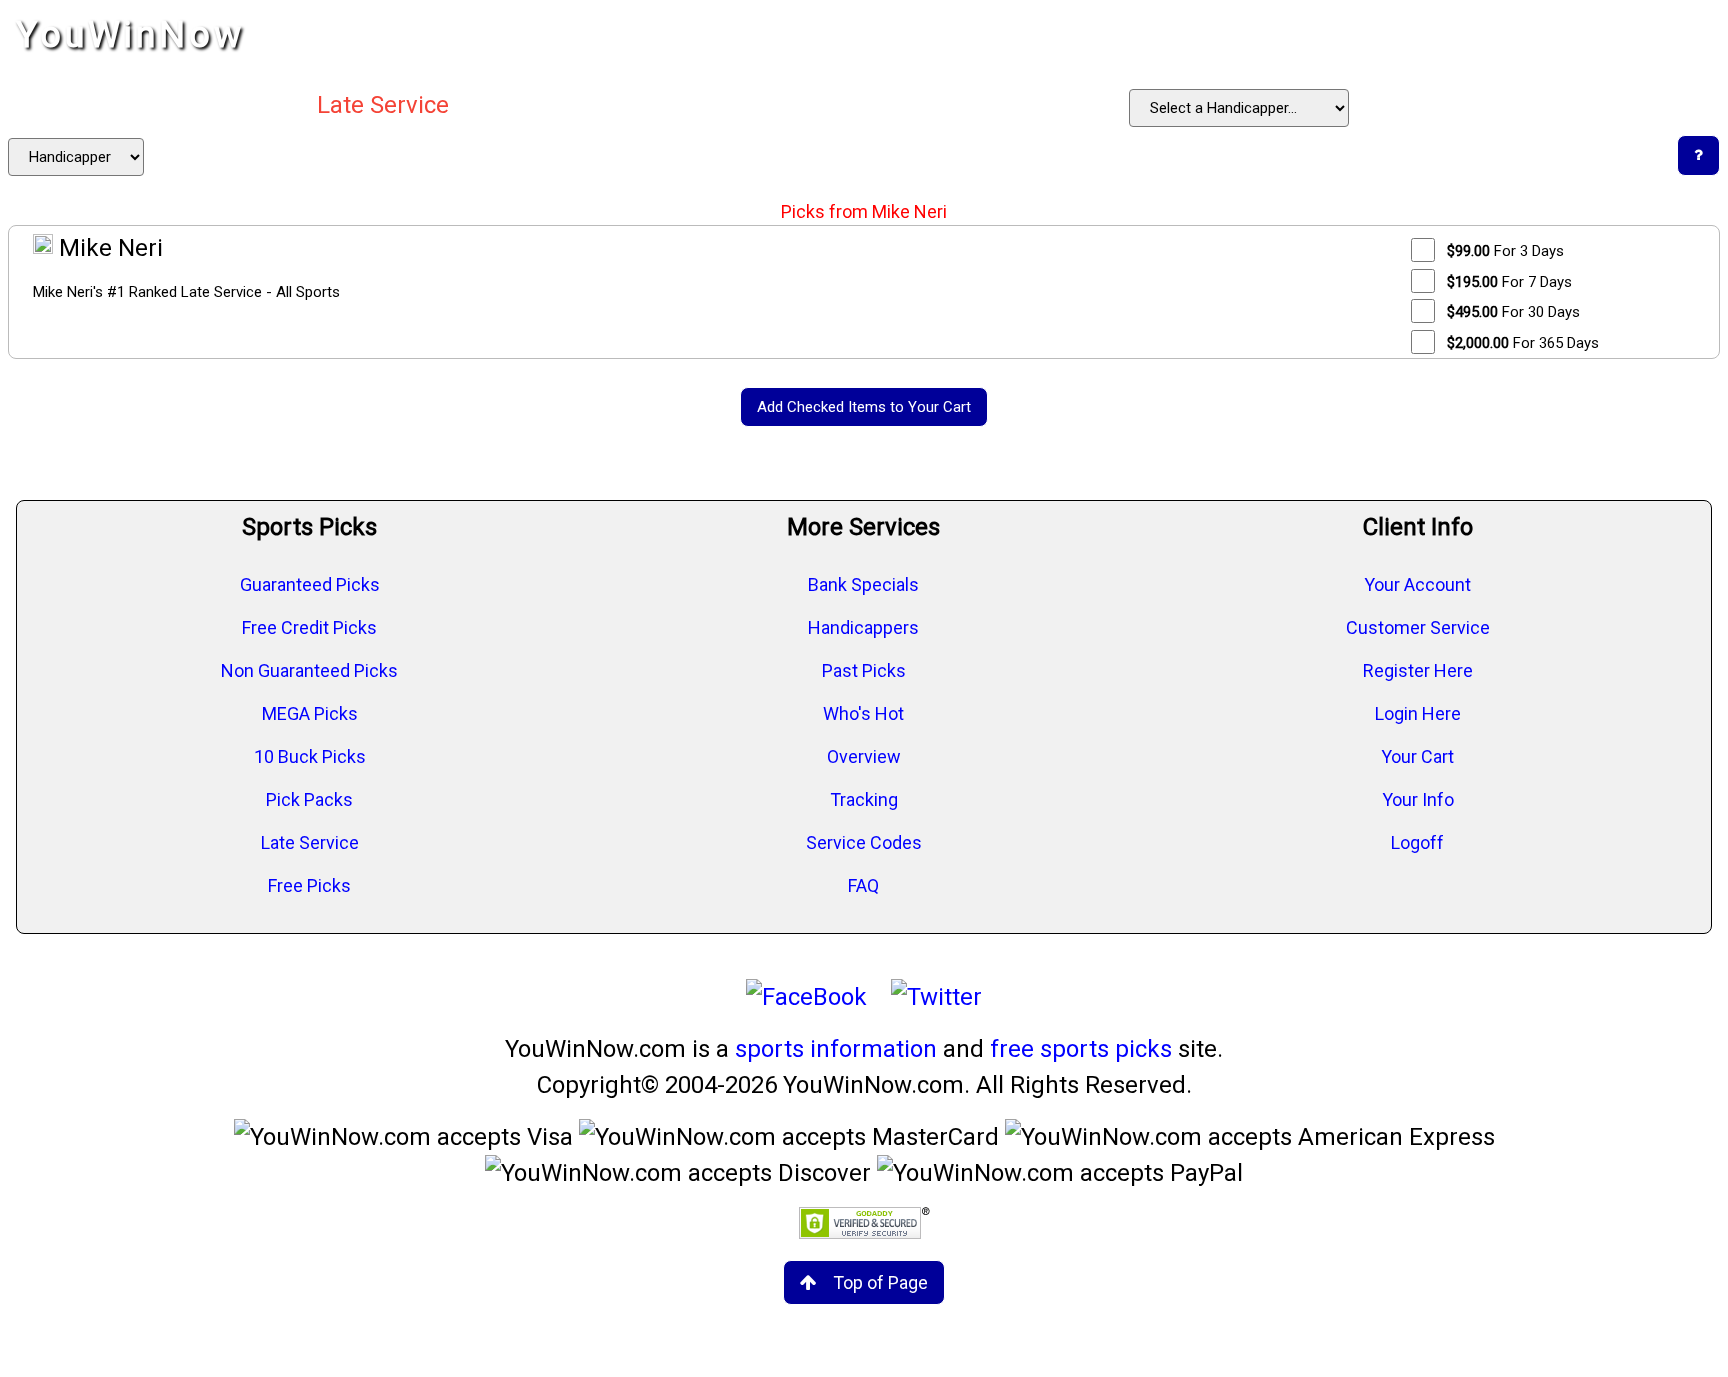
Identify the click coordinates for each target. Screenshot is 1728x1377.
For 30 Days (1513, 312)
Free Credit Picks (309, 627)
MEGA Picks (310, 713)
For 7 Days (1509, 282)
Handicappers (863, 627)
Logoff (1417, 842)
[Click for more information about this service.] (1698, 155)
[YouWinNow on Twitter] (936, 997)
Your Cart (1417, 756)
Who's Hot (863, 713)
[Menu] (1692, 35)
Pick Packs (309, 799)
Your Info (1418, 799)
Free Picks (309, 885)
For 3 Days (1505, 251)
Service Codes (864, 842)
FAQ (863, 885)
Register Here (1418, 670)
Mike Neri (108, 248)
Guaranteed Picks (310, 584)
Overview (864, 756)
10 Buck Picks (310, 756)
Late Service (310, 842)
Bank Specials (863, 584)
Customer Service (1418, 627)
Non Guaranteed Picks (309, 670)
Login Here (1418, 713)
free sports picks (1081, 1049)
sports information (836, 1049)
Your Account (1417, 584)
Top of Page (880, 1282)
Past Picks (864, 670)
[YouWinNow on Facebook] (806, 997)
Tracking (864, 799)
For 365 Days (1523, 343)
